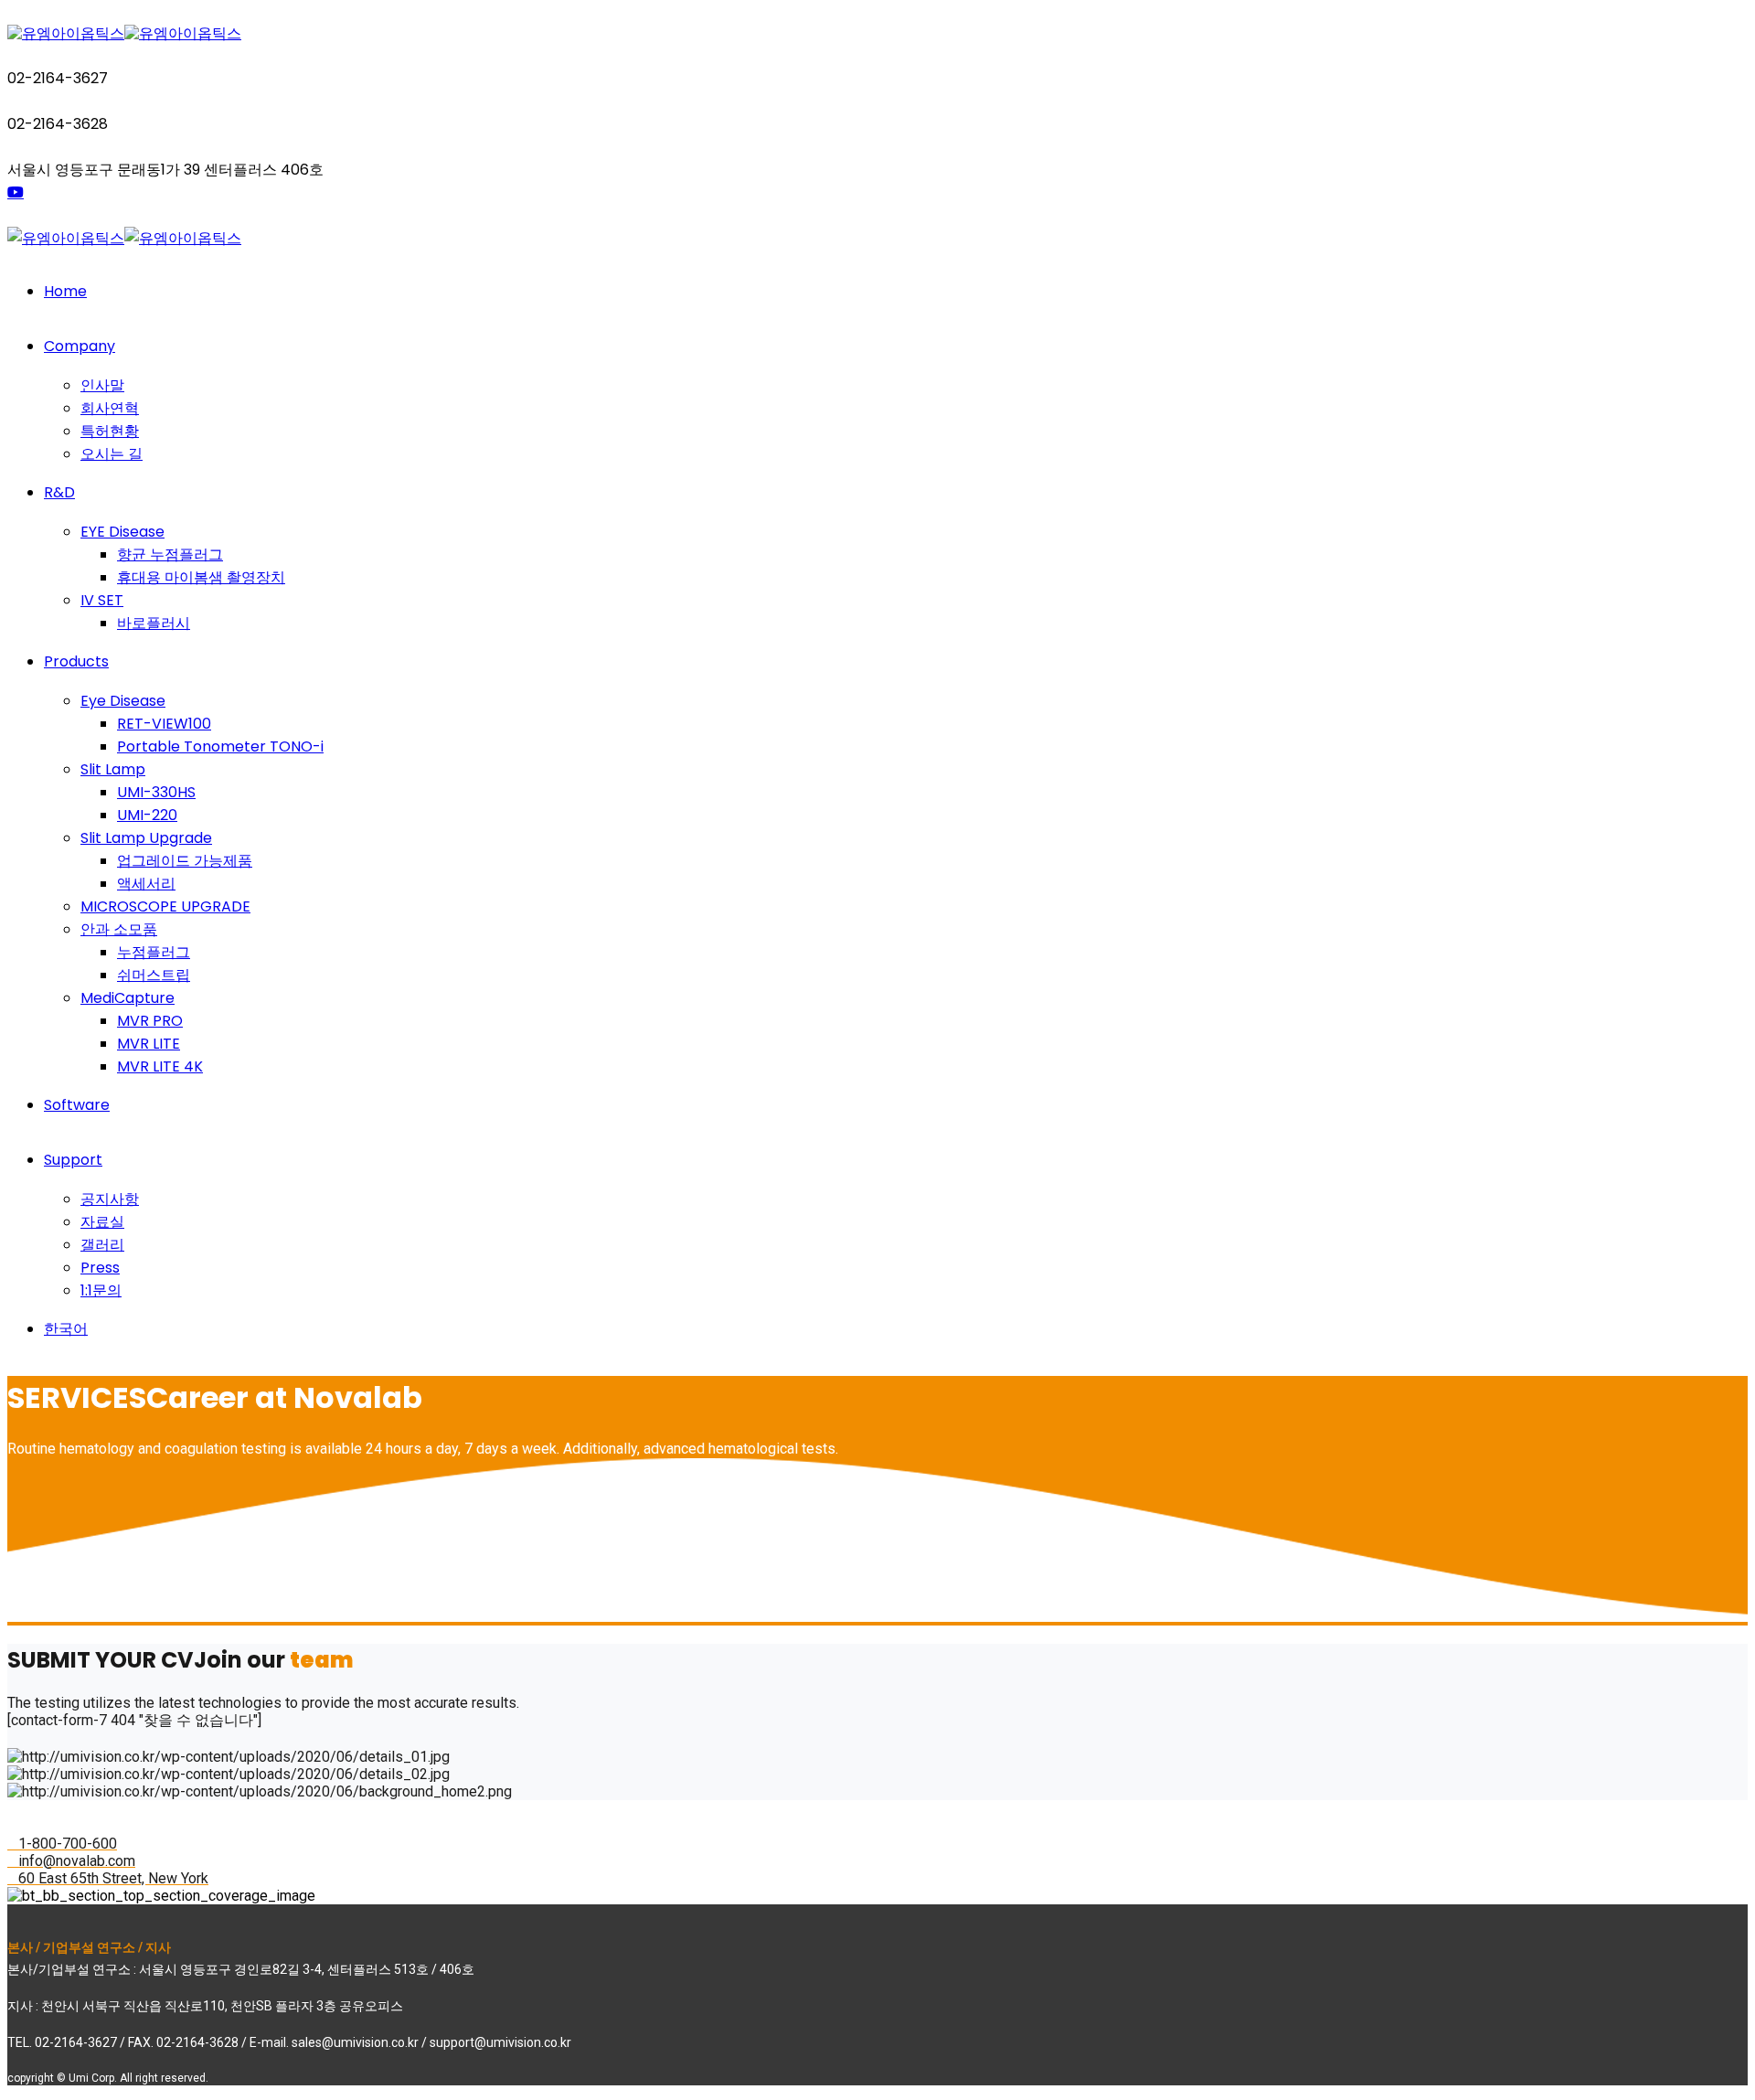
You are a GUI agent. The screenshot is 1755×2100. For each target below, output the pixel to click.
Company (80, 346)
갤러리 (102, 1245)
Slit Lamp (113, 769)
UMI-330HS (156, 792)
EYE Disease (122, 532)
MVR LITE (149, 1044)
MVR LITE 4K (160, 1066)
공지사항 (110, 1199)
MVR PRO (150, 1021)
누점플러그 (154, 952)
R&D (59, 492)
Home (65, 291)
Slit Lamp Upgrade (146, 838)
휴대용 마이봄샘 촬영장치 (201, 577)
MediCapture (128, 998)
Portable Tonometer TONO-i (220, 746)
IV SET (102, 600)
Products (76, 661)
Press (100, 1268)
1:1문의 (101, 1290)
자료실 (102, 1222)
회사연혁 (110, 408)
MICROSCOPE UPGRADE (165, 906)
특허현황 (110, 431)
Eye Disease (123, 701)
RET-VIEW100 (164, 724)
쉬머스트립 (154, 975)
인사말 (102, 385)
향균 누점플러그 (170, 554)
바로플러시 (154, 623)
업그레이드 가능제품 (185, 861)
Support (73, 1160)
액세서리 (146, 884)
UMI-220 (147, 815)
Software (77, 1105)
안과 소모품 (119, 929)
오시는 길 (112, 454)
